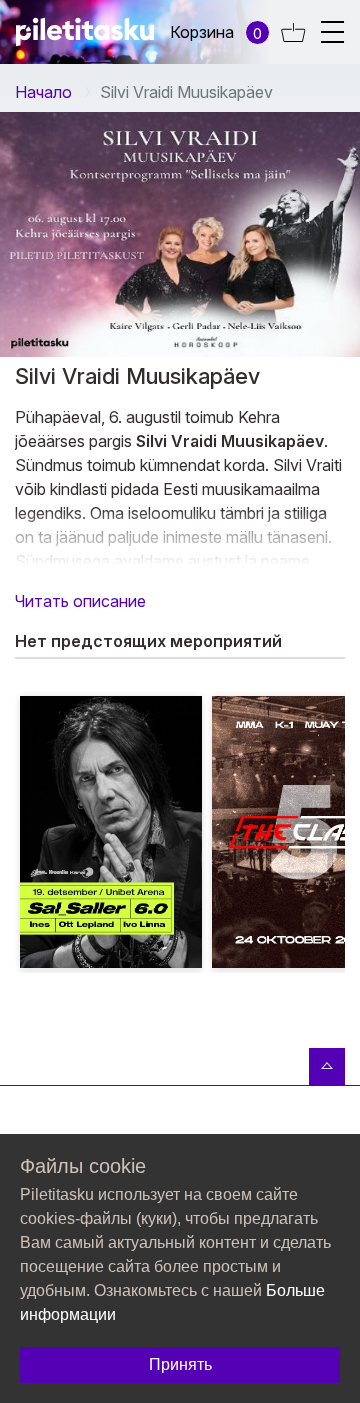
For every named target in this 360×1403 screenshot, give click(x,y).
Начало (43, 92)
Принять (180, 1364)
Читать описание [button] (80, 601)
